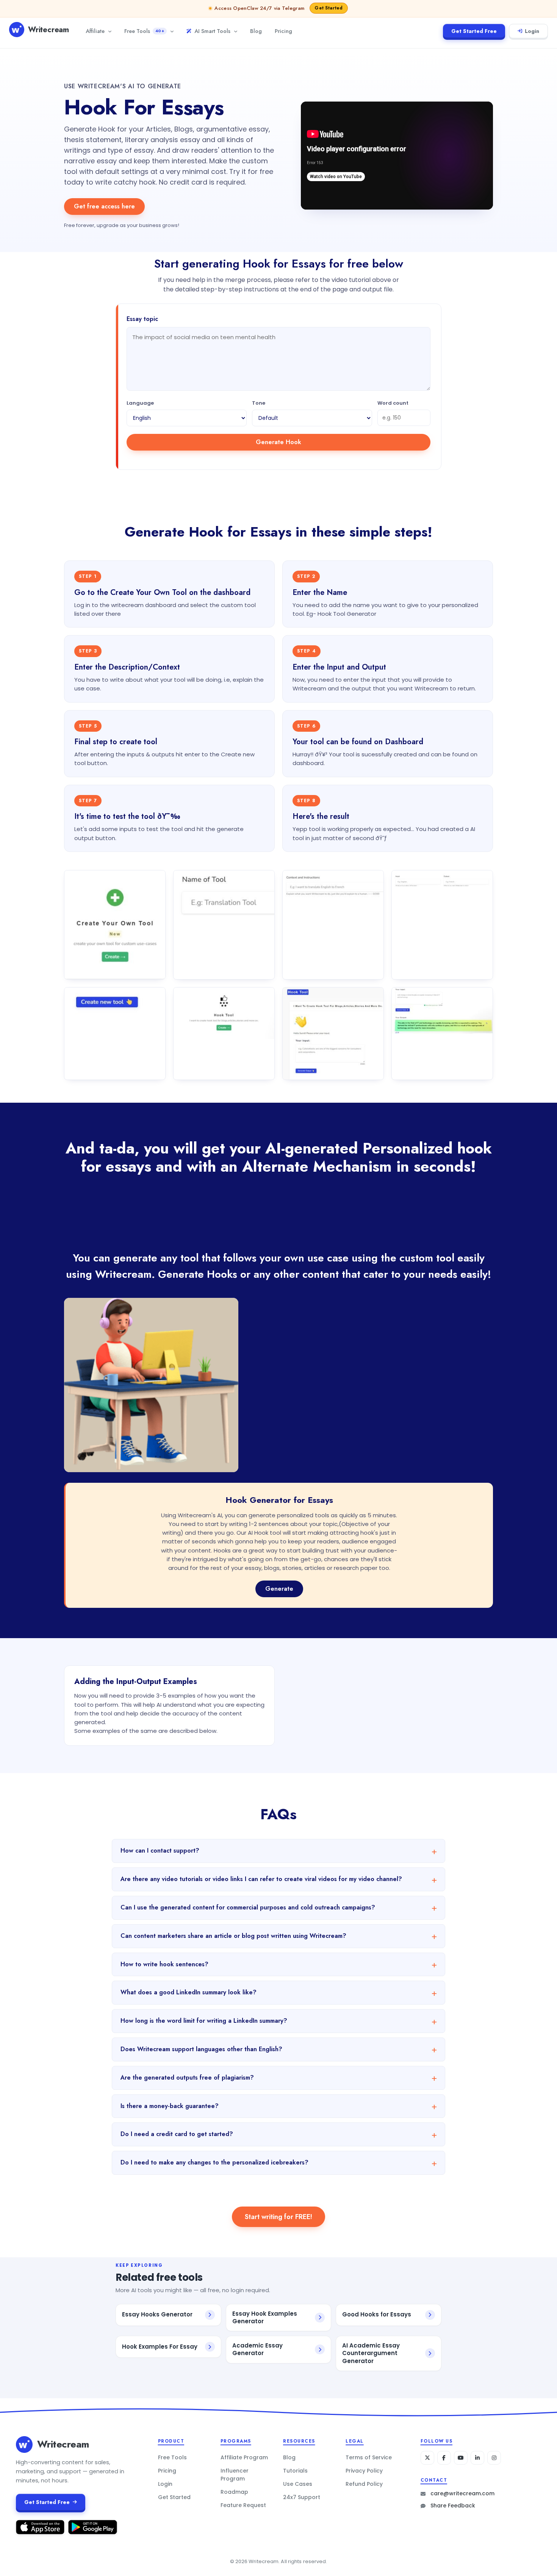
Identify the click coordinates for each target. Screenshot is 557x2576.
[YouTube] (461, 2458)
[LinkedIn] (477, 2458)
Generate (279, 1589)
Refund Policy (364, 2484)
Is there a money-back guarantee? (170, 2106)
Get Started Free (474, 31)
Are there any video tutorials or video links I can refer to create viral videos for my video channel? (261, 1879)
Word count (393, 403)
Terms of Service (369, 2457)
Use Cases (298, 2484)
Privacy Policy (364, 2471)
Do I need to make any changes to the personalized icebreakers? (214, 2162)
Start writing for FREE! (278, 2217)
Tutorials (295, 2471)
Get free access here (104, 206)
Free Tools (144, 31)
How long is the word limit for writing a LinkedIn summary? (204, 2021)
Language (140, 403)
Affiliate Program (244, 2457)
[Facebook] (444, 2458)
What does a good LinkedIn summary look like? (189, 1992)
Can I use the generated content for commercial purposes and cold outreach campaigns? (248, 1907)
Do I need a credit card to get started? (177, 2134)
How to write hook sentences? (164, 1964)
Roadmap (234, 2492)
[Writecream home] (24, 2445)
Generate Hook (278, 442)
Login (532, 31)
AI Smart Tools (212, 31)
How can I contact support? (160, 1851)
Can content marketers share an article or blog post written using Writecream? (233, 1936)
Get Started (174, 2497)
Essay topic (142, 319)
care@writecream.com (462, 2493)
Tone (259, 403)
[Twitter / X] (427, 2458)
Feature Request (243, 2505)
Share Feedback (453, 2506)
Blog (256, 31)
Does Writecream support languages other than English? (201, 2049)
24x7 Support (302, 2497)
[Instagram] (494, 2458)
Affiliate (95, 31)
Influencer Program (235, 2475)
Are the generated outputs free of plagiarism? (187, 2078)
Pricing (283, 31)
